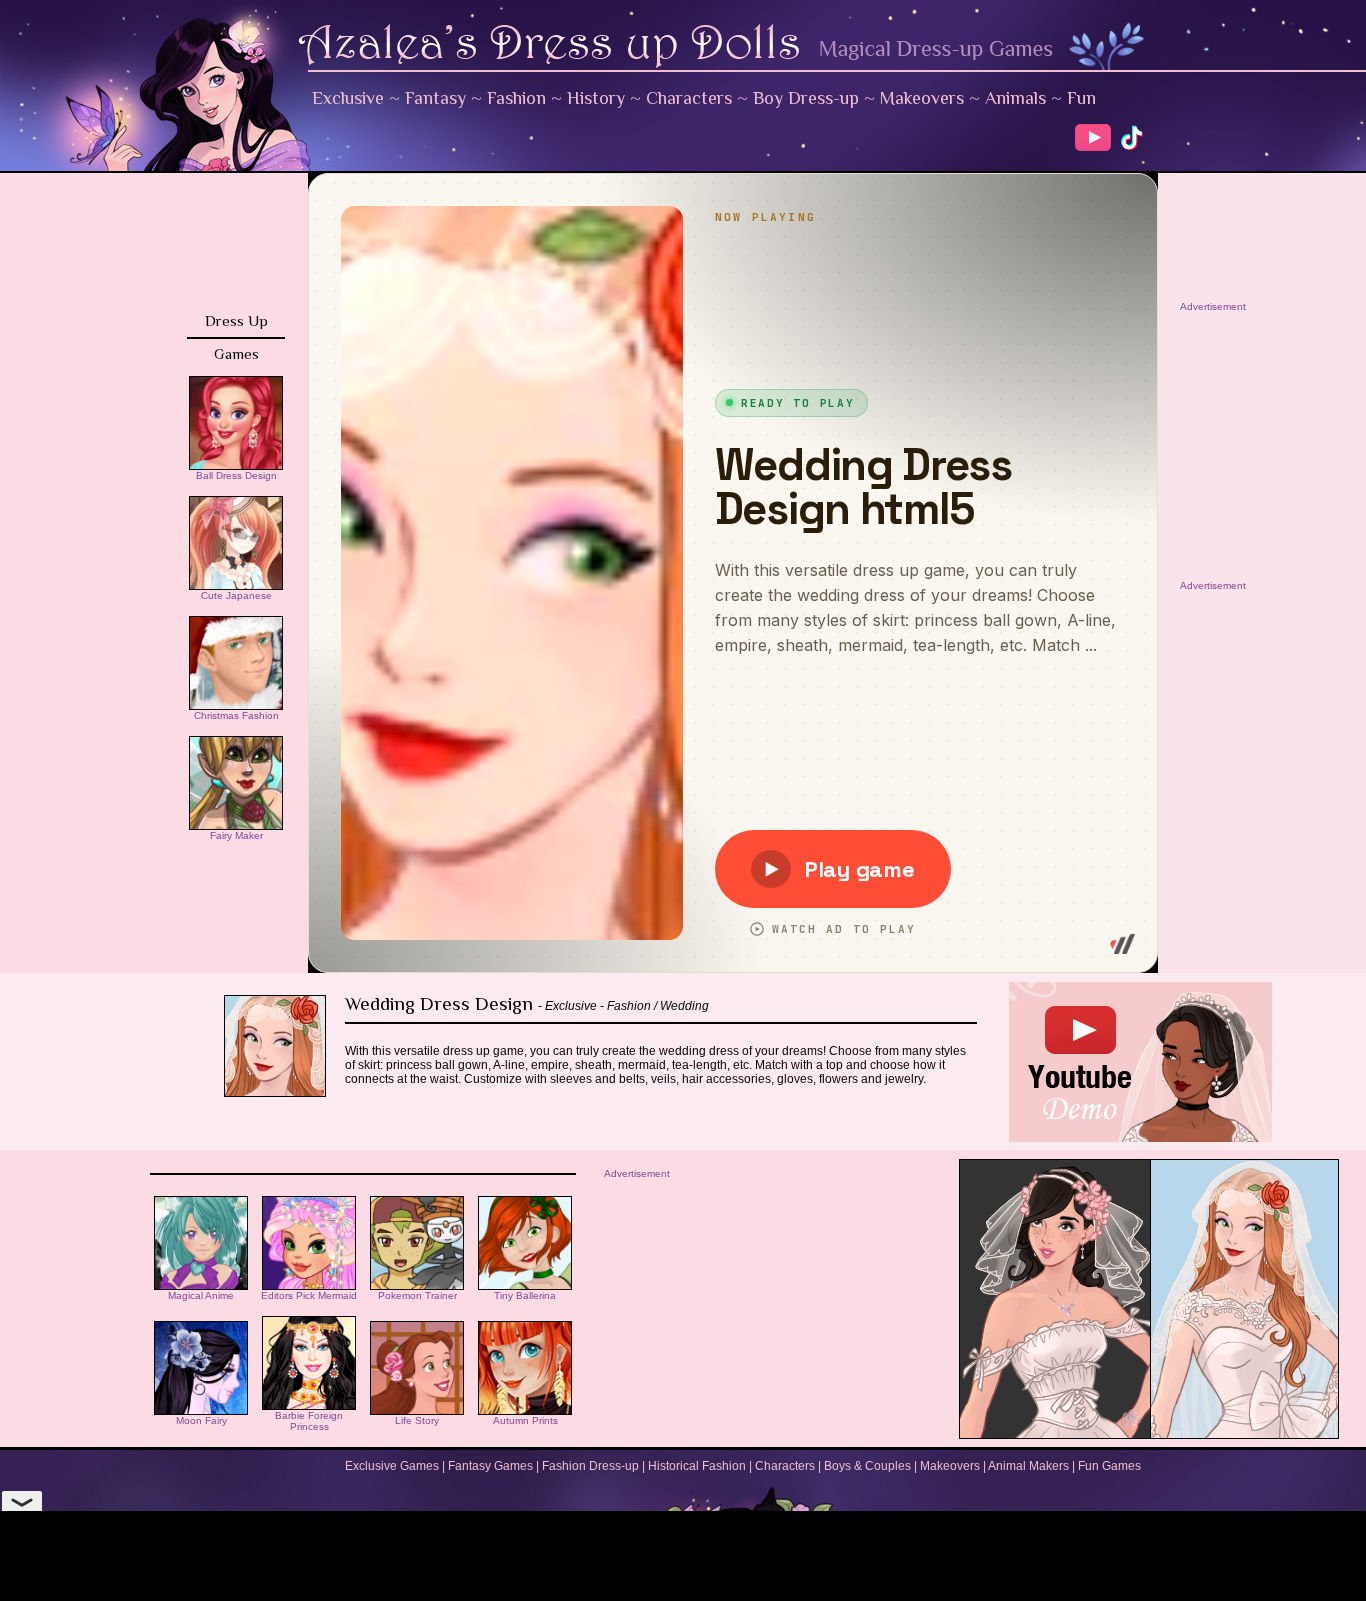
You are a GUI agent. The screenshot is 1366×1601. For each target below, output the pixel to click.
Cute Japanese (236, 595)
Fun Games (1109, 1466)
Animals (1015, 98)
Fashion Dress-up (590, 1466)
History (596, 98)
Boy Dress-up (806, 98)
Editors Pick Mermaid (309, 1295)
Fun (1081, 98)
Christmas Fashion (236, 715)
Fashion (516, 98)
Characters (689, 98)
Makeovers (922, 98)
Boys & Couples (867, 1466)
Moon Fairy (201, 1420)
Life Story (417, 1420)
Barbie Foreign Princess (309, 1421)
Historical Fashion (697, 1466)
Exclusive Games (392, 1466)
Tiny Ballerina (525, 1295)
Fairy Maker (236, 835)
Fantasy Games (490, 1466)
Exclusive (348, 98)
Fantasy (435, 98)
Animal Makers (1028, 1466)
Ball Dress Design (236, 475)
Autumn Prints (525, 1420)
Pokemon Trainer (417, 1295)
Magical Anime (201, 1295)
